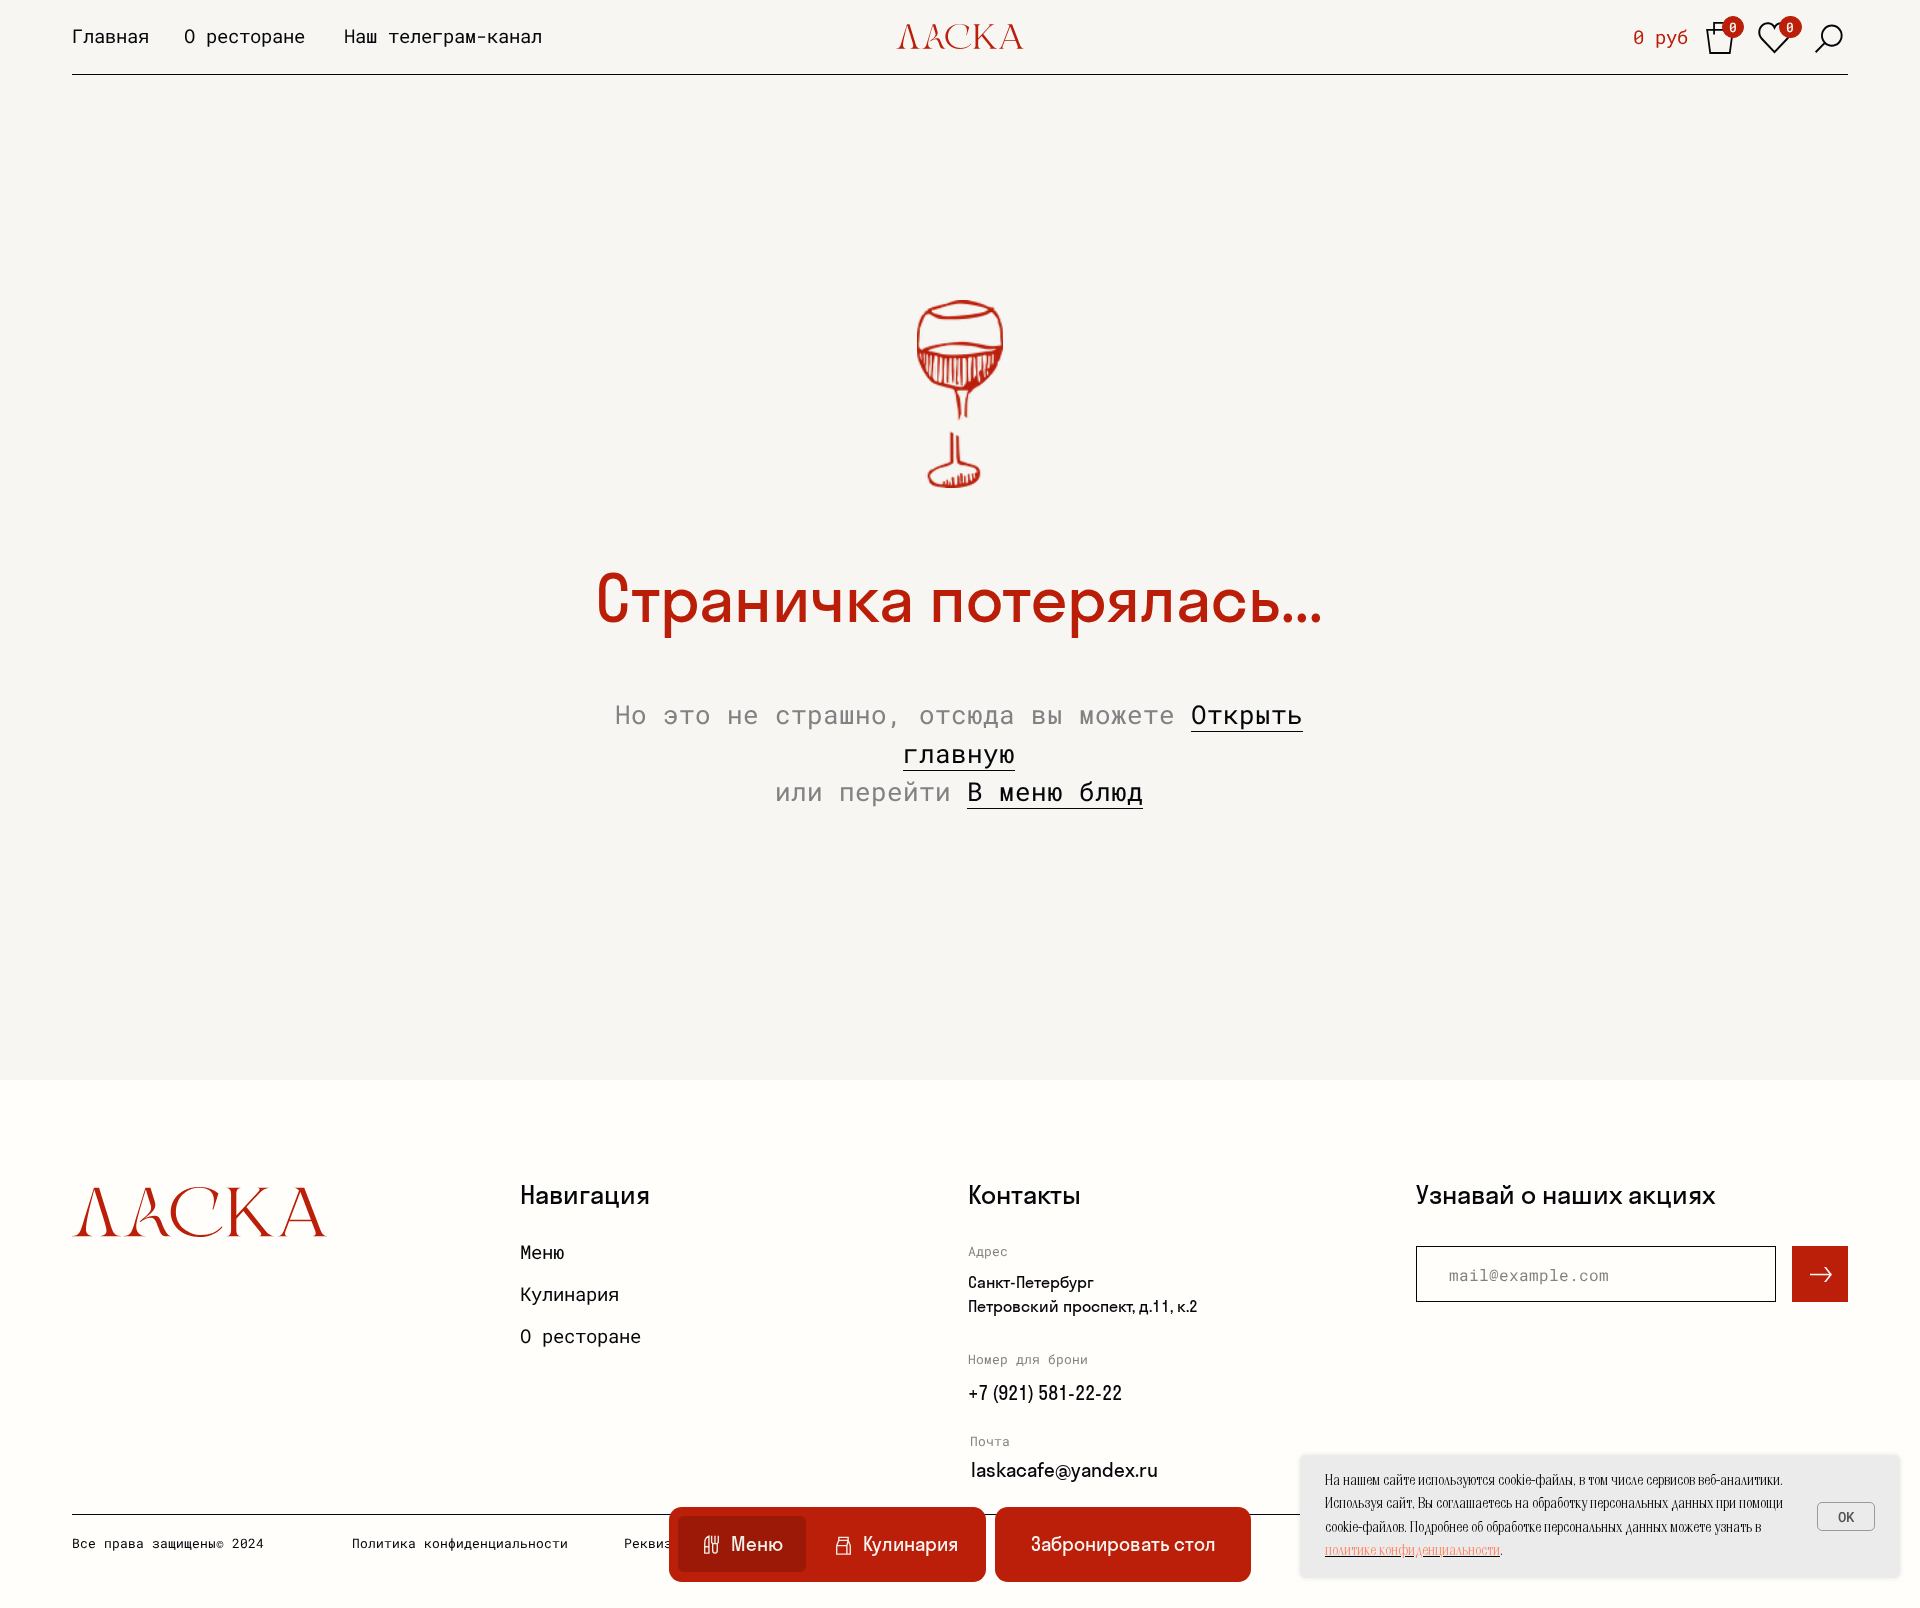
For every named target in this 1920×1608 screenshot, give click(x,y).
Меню (542, 1251)
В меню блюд (1055, 791)
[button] (1123, 1544)
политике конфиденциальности (1412, 1551)
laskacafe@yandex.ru (1064, 1470)
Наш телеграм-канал (443, 35)
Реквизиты (660, 1543)
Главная (110, 35)
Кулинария (569, 1293)
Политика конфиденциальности (460, 1543)
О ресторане (244, 35)
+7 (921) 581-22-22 (1045, 1393)
